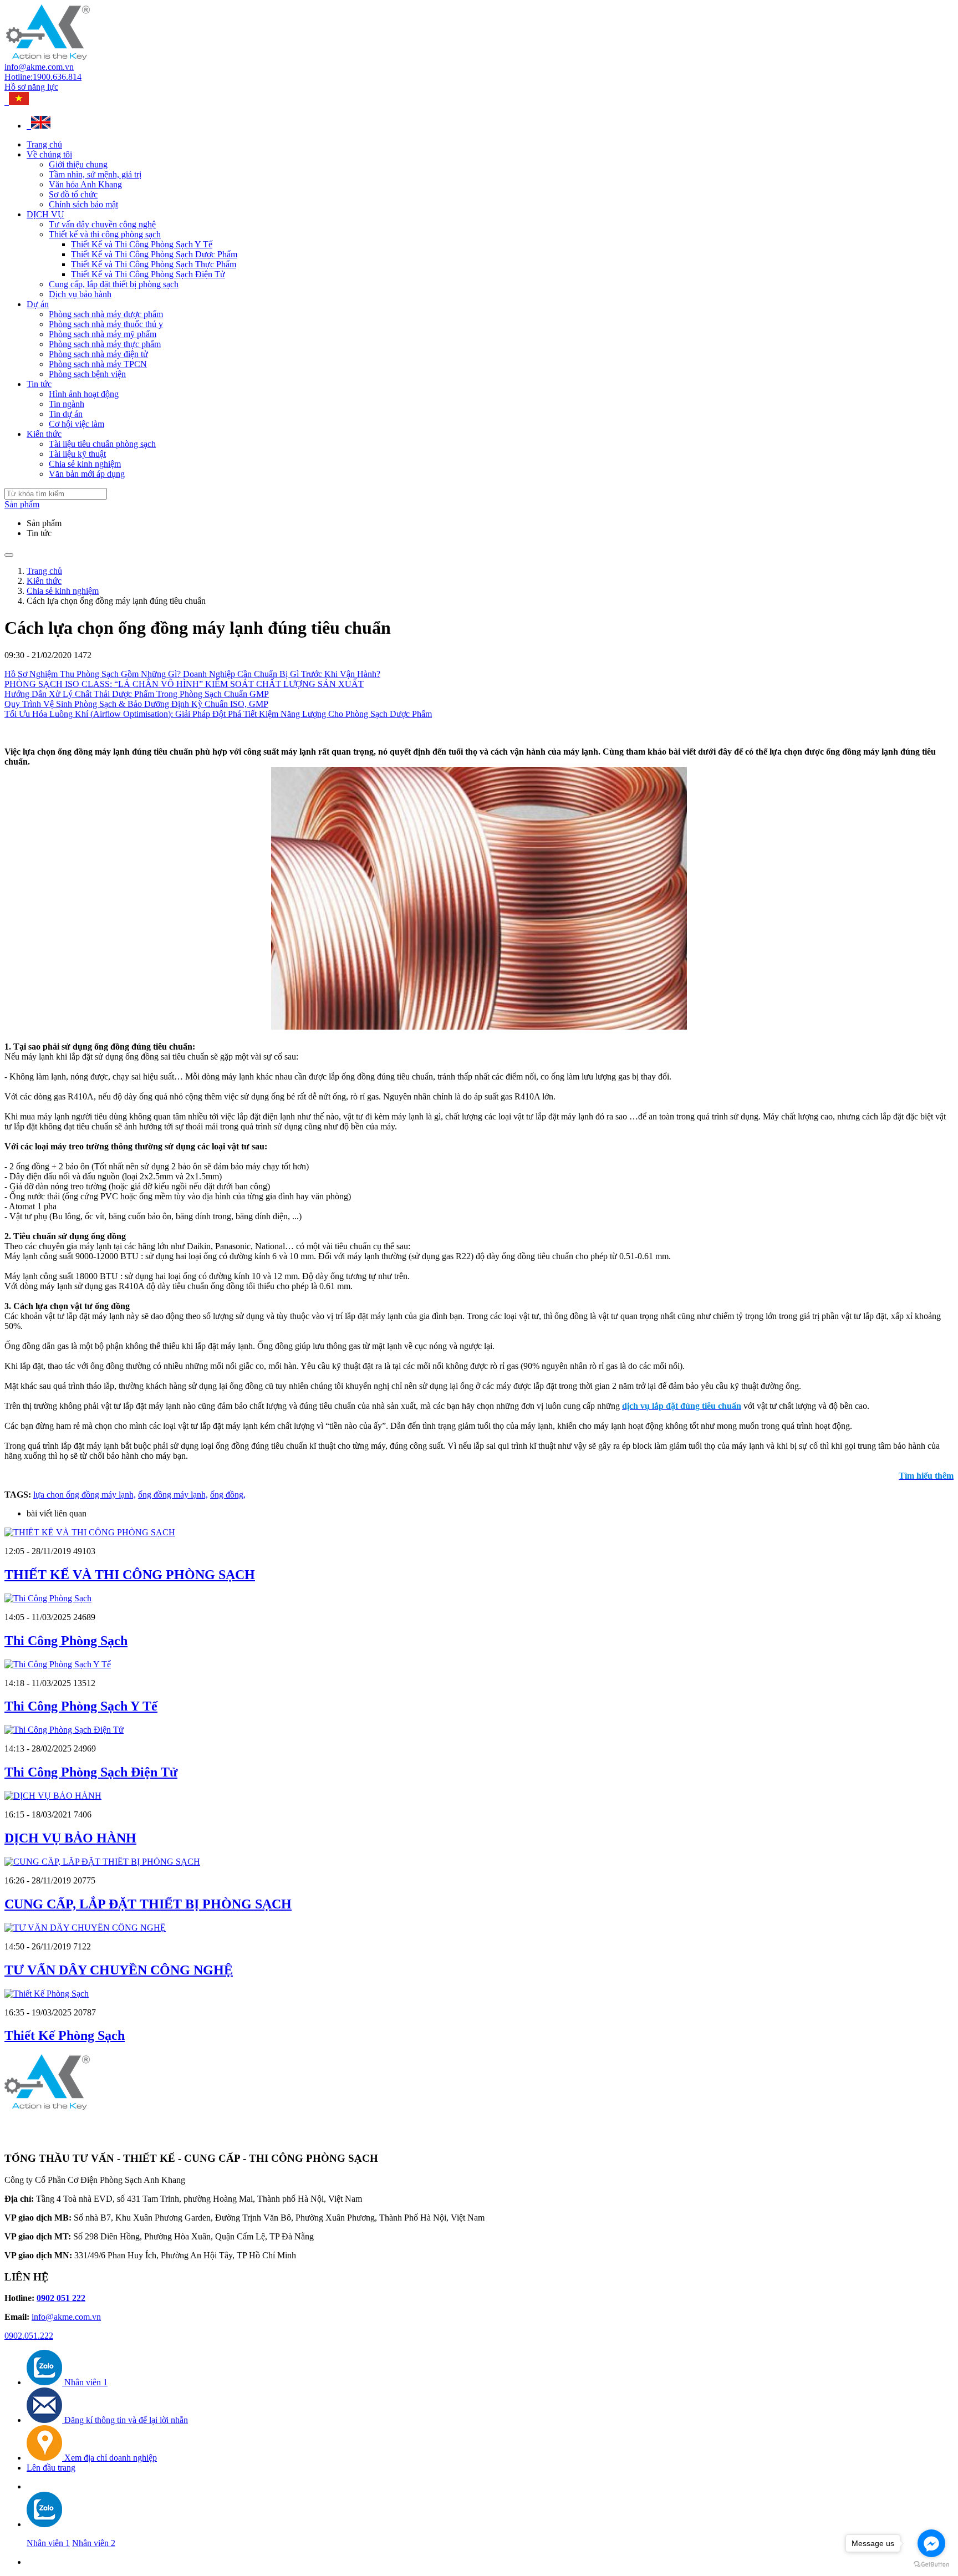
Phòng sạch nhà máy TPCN (98, 364)
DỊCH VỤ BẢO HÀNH (70, 1838)
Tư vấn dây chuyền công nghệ (102, 224)
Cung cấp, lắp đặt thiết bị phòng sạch (114, 284)
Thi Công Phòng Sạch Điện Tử (91, 1772)
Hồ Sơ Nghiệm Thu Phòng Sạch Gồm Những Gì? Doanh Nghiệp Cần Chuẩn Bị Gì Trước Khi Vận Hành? (192, 674)
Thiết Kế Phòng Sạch (65, 2035)
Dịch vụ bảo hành (80, 294)
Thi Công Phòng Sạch (66, 1641)
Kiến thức (44, 434)
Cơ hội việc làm (77, 424)
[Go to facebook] (931, 2543)
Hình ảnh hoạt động (84, 394)
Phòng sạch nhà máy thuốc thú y (106, 324)
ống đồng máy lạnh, (173, 1495)
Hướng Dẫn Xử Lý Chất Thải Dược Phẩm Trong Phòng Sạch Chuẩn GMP (137, 694)
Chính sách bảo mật (83, 204)
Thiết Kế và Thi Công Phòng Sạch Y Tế (142, 244)
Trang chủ (44, 144)
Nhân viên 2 (94, 2543)
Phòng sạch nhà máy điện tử (98, 354)
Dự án (38, 304)
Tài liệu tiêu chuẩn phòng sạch (102, 444)
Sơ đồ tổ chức (73, 194)
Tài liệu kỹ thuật (77, 454)
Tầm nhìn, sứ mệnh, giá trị (95, 174)
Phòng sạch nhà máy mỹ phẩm (103, 334)
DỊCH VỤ (45, 214)
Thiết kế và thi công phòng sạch (105, 234)
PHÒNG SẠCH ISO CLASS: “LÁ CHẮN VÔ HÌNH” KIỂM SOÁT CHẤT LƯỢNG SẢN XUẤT (184, 684)
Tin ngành (67, 404)
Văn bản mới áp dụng (87, 474)
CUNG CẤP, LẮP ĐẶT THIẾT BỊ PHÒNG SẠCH (148, 1904)
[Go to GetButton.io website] (931, 2565)
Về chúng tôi (49, 154)
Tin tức (39, 384)
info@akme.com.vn (39, 67)
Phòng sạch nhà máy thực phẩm (105, 344)
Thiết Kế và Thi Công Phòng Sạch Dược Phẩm (154, 254)
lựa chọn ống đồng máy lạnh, (85, 1495)
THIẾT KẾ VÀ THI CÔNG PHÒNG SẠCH (130, 1575)
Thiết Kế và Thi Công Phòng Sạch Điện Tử (148, 274)
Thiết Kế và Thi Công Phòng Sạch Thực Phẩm (154, 264)
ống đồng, (228, 1495)
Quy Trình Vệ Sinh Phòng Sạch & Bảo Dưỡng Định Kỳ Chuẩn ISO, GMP (136, 704)
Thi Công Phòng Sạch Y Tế (81, 1706)
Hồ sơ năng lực (31, 87)
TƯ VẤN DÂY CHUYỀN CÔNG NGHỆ (119, 1970)
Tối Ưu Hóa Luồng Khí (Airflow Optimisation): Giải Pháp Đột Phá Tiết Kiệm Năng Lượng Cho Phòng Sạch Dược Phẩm (218, 714)
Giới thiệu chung (78, 164)
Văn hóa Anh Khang (85, 184)
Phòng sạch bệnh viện (87, 374)
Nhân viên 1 (48, 2543)
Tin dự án (66, 414)
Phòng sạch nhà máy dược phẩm (106, 314)
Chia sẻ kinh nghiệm (85, 464)
